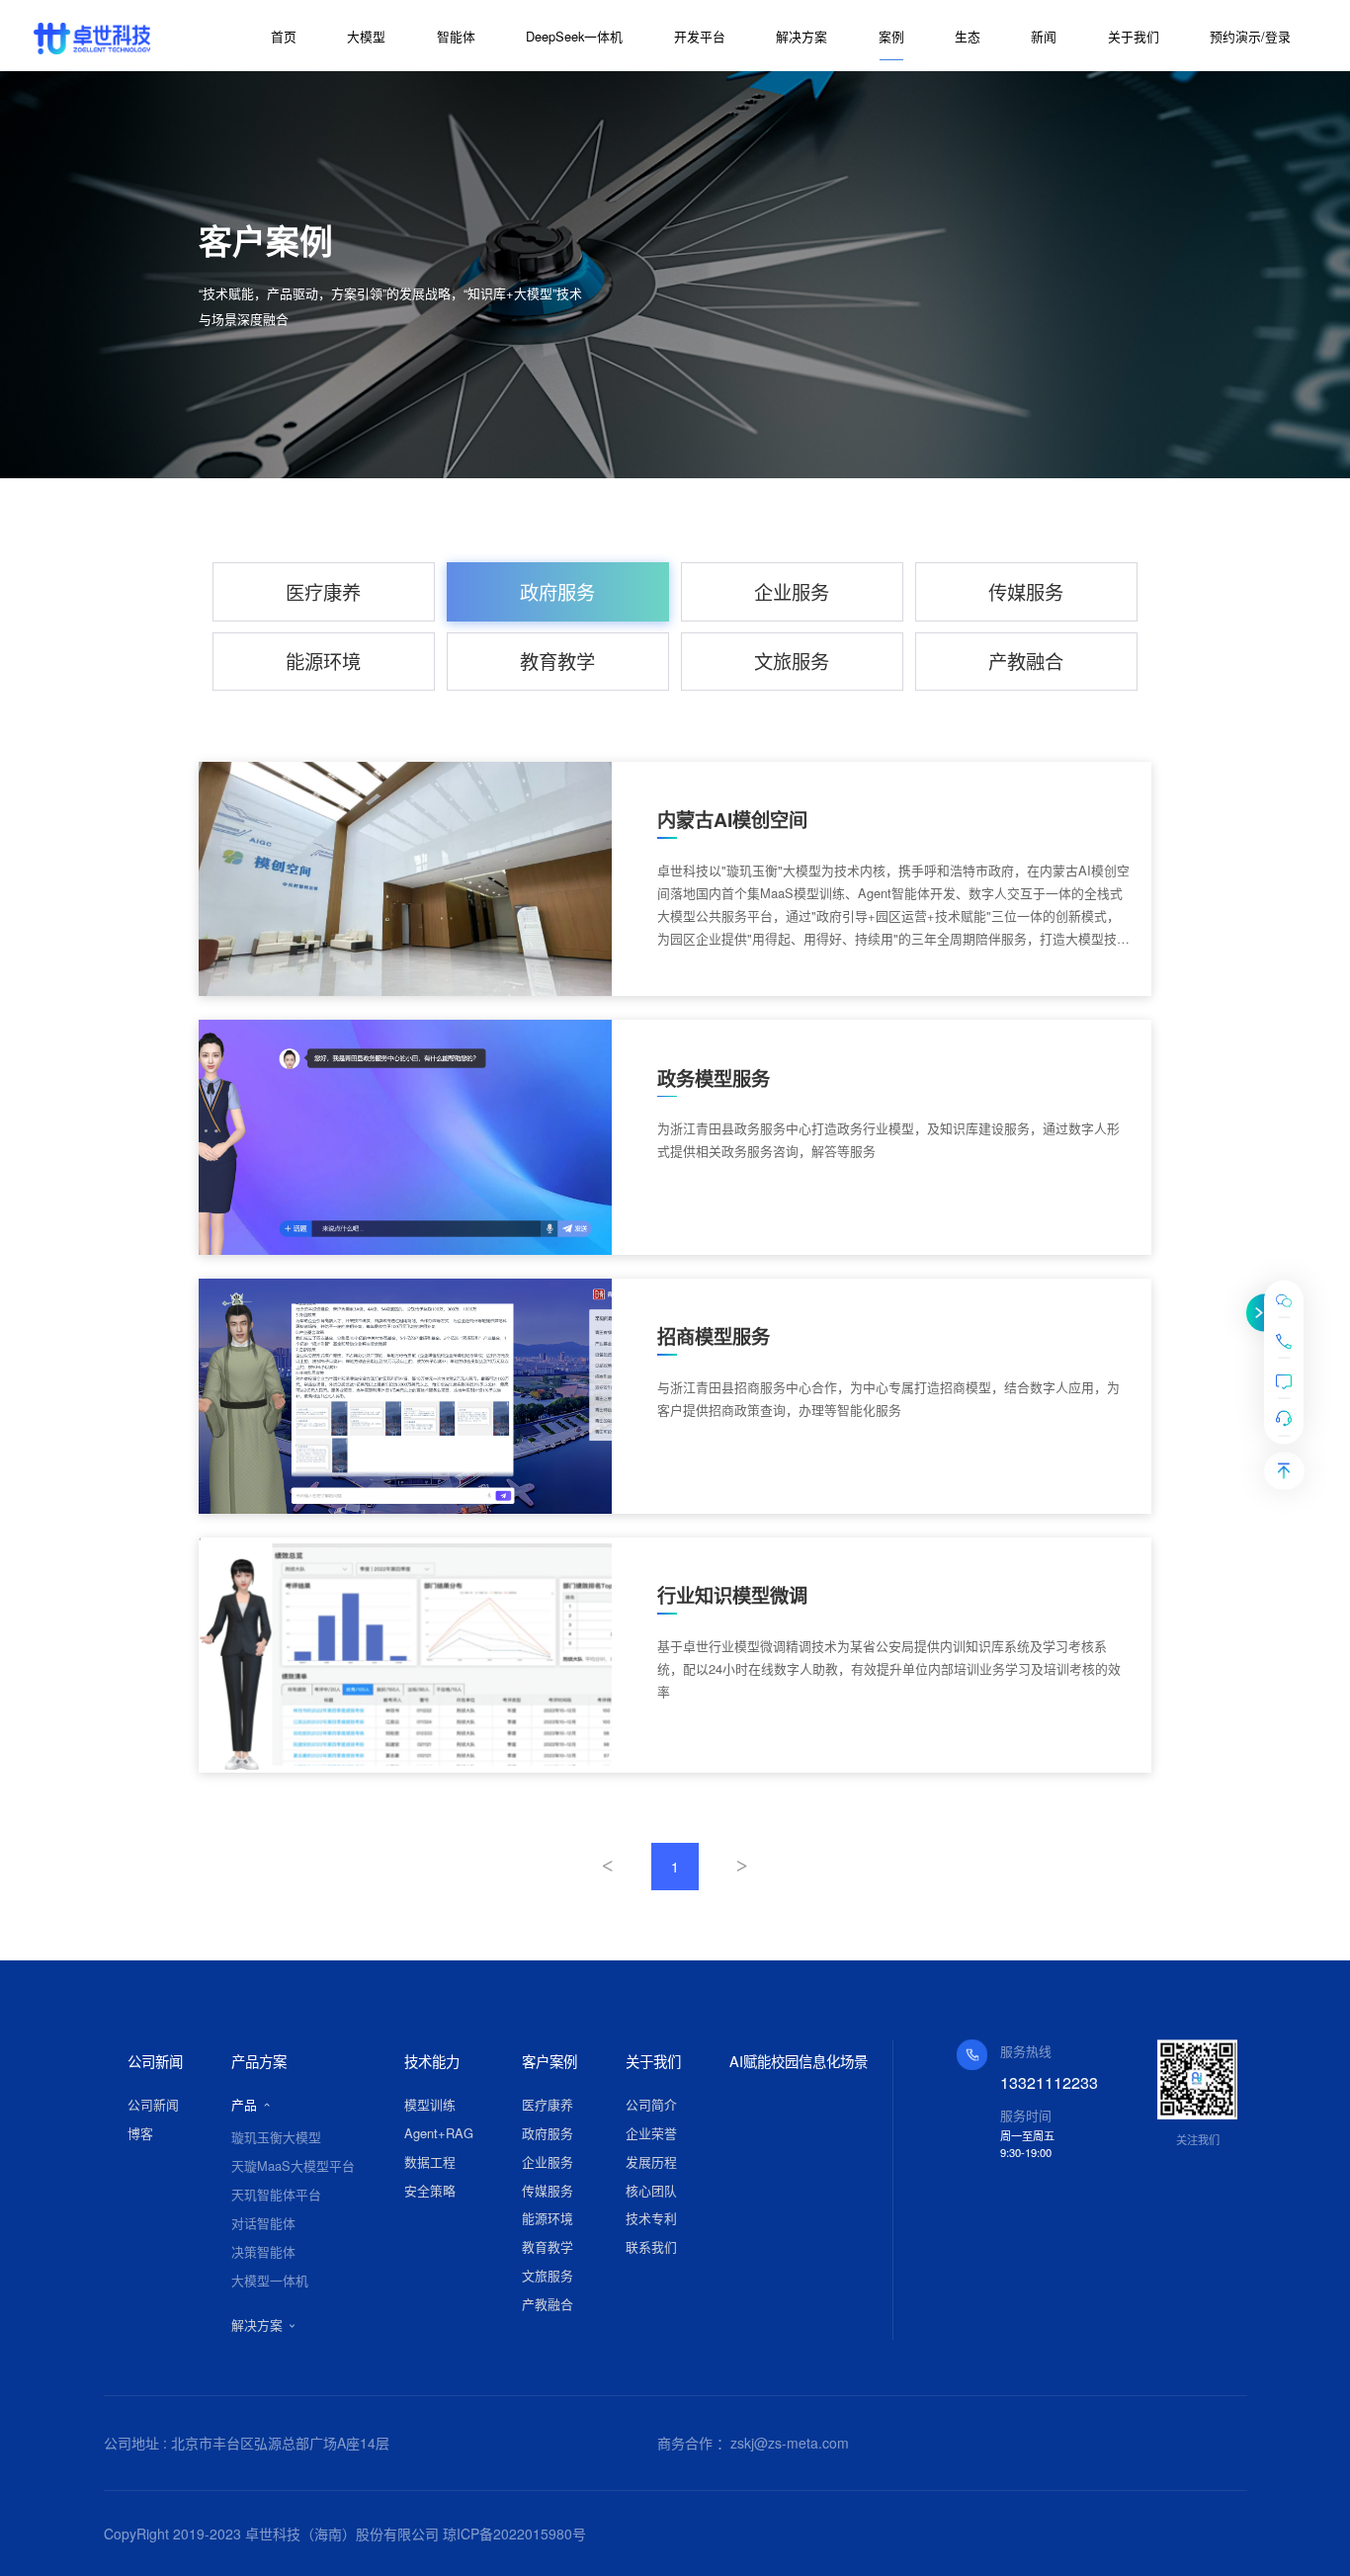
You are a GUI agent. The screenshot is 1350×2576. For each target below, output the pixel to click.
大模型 (366, 36)
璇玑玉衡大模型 (276, 2137)
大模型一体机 (270, 2280)
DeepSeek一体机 (574, 36)
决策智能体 (263, 2251)
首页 (284, 36)
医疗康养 (323, 591)
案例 (891, 36)
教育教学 (557, 661)
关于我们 (1134, 36)
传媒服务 (1026, 591)
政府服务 (557, 591)
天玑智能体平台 (276, 2194)
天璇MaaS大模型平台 (293, 2165)
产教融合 (1026, 661)
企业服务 (792, 591)
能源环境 (323, 661)
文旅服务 (792, 661)
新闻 (1044, 36)
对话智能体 (263, 2223)
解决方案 (802, 36)
